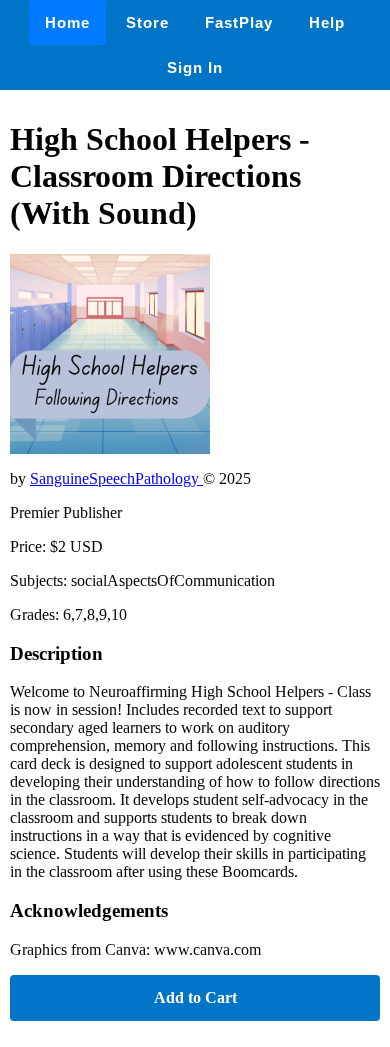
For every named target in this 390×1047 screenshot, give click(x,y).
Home (67, 22)
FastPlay (239, 22)
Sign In (195, 67)
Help (327, 22)
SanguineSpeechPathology (116, 478)
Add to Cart (195, 997)
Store (147, 22)
